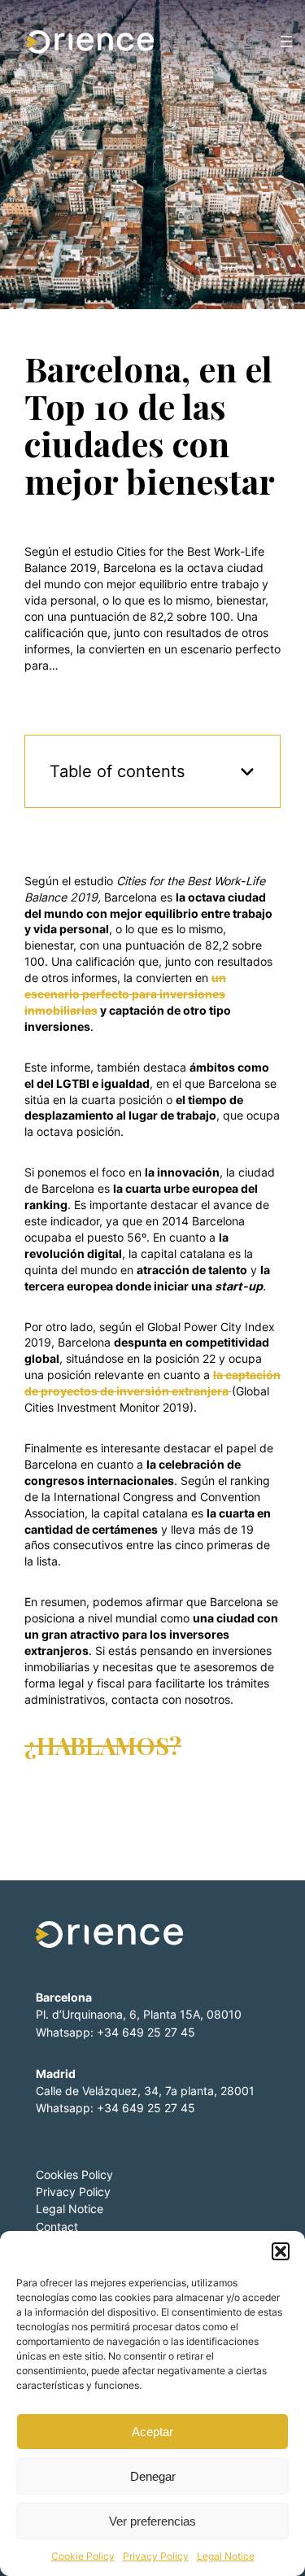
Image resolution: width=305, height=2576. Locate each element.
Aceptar (152, 2432)
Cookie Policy (83, 2556)
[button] (281, 2251)
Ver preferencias (152, 2521)
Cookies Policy (74, 2174)
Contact (57, 2227)
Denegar (153, 2476)
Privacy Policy (156, 2556)
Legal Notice (226, 2556)
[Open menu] (286, 41)
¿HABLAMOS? (103, 1745)
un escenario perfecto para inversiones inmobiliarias (125, 994)
